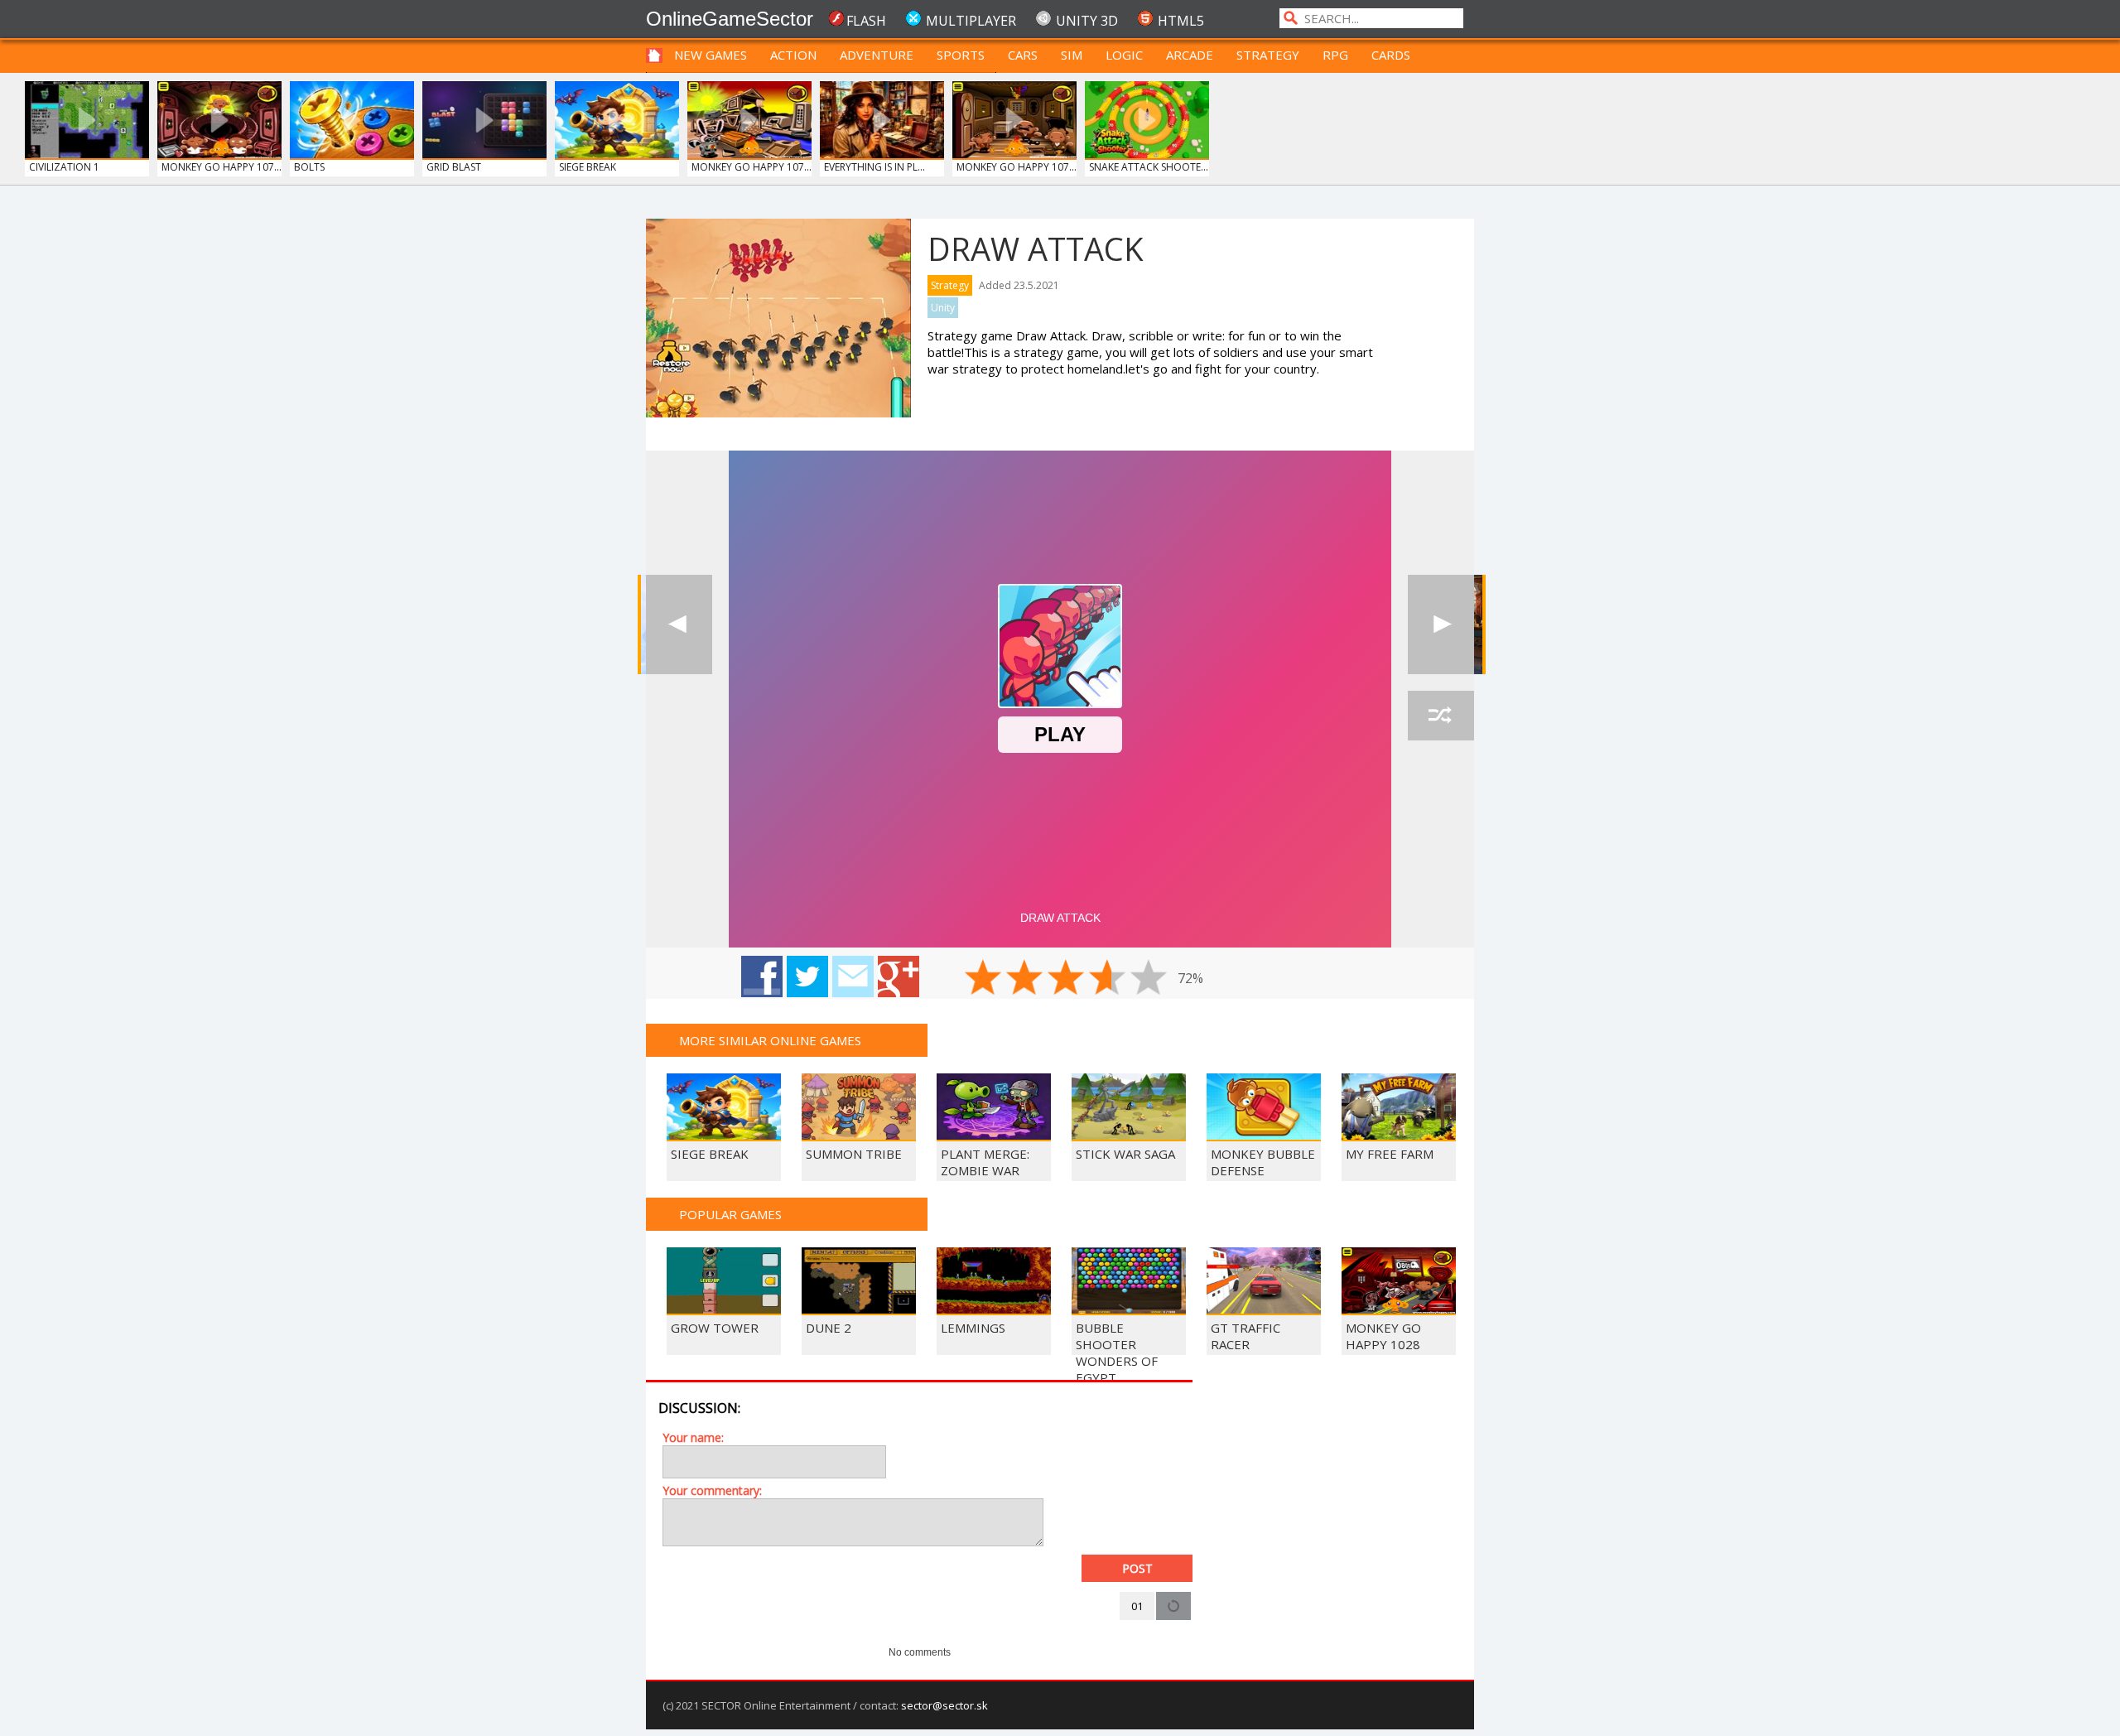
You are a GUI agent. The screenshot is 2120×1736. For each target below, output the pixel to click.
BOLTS (309, 167)
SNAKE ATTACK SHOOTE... (1149, 167)
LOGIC (1124, 55)
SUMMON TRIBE (854, 1154)
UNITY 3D (1087, 21)
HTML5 (1181, 21)
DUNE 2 (829, 1328)
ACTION (793, 55)
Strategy (950, 285)
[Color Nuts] (679, 624)
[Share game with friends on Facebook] (762, 976)
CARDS (1391, 55)
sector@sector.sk (944, 1705)
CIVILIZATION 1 (64, 167)
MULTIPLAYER (971, 21)
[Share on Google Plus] (899, 976)
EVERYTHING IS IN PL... (874, 167)
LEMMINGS (973, 1328)
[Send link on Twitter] (807, 976)
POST (1137, 1568)
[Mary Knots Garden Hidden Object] (1441, 624)
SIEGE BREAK (588, 167)
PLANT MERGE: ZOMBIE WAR (985, 1162)
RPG (1335, 55)
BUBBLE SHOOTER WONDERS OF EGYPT (1117, 1353)
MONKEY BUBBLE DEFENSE (1263, 1162)
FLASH (866, 21)
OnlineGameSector (730, 19)
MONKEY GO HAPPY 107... (222, 167)
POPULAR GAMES (730, 1214)
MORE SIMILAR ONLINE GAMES (770, 1040)
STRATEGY (1268, 55)
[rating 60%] (1066, 977)
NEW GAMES (711, 55)
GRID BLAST (454, 167)
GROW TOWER (715, 1328)
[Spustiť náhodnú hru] (1441, 716)
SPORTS (961, 55)
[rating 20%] (983, 977)
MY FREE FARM (1390, 1154)
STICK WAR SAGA (1125, 1154)
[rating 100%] (1149, 977)
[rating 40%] (1024, 977)
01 (1137, 1606)
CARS (1023, 55)
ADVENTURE (877, 55)
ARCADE (1190, 55)
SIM (1072, 55)
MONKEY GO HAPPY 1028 (1383, 1336)
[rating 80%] (1107, 977)
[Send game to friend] (853, 976)
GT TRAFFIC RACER (1245, 1336)
